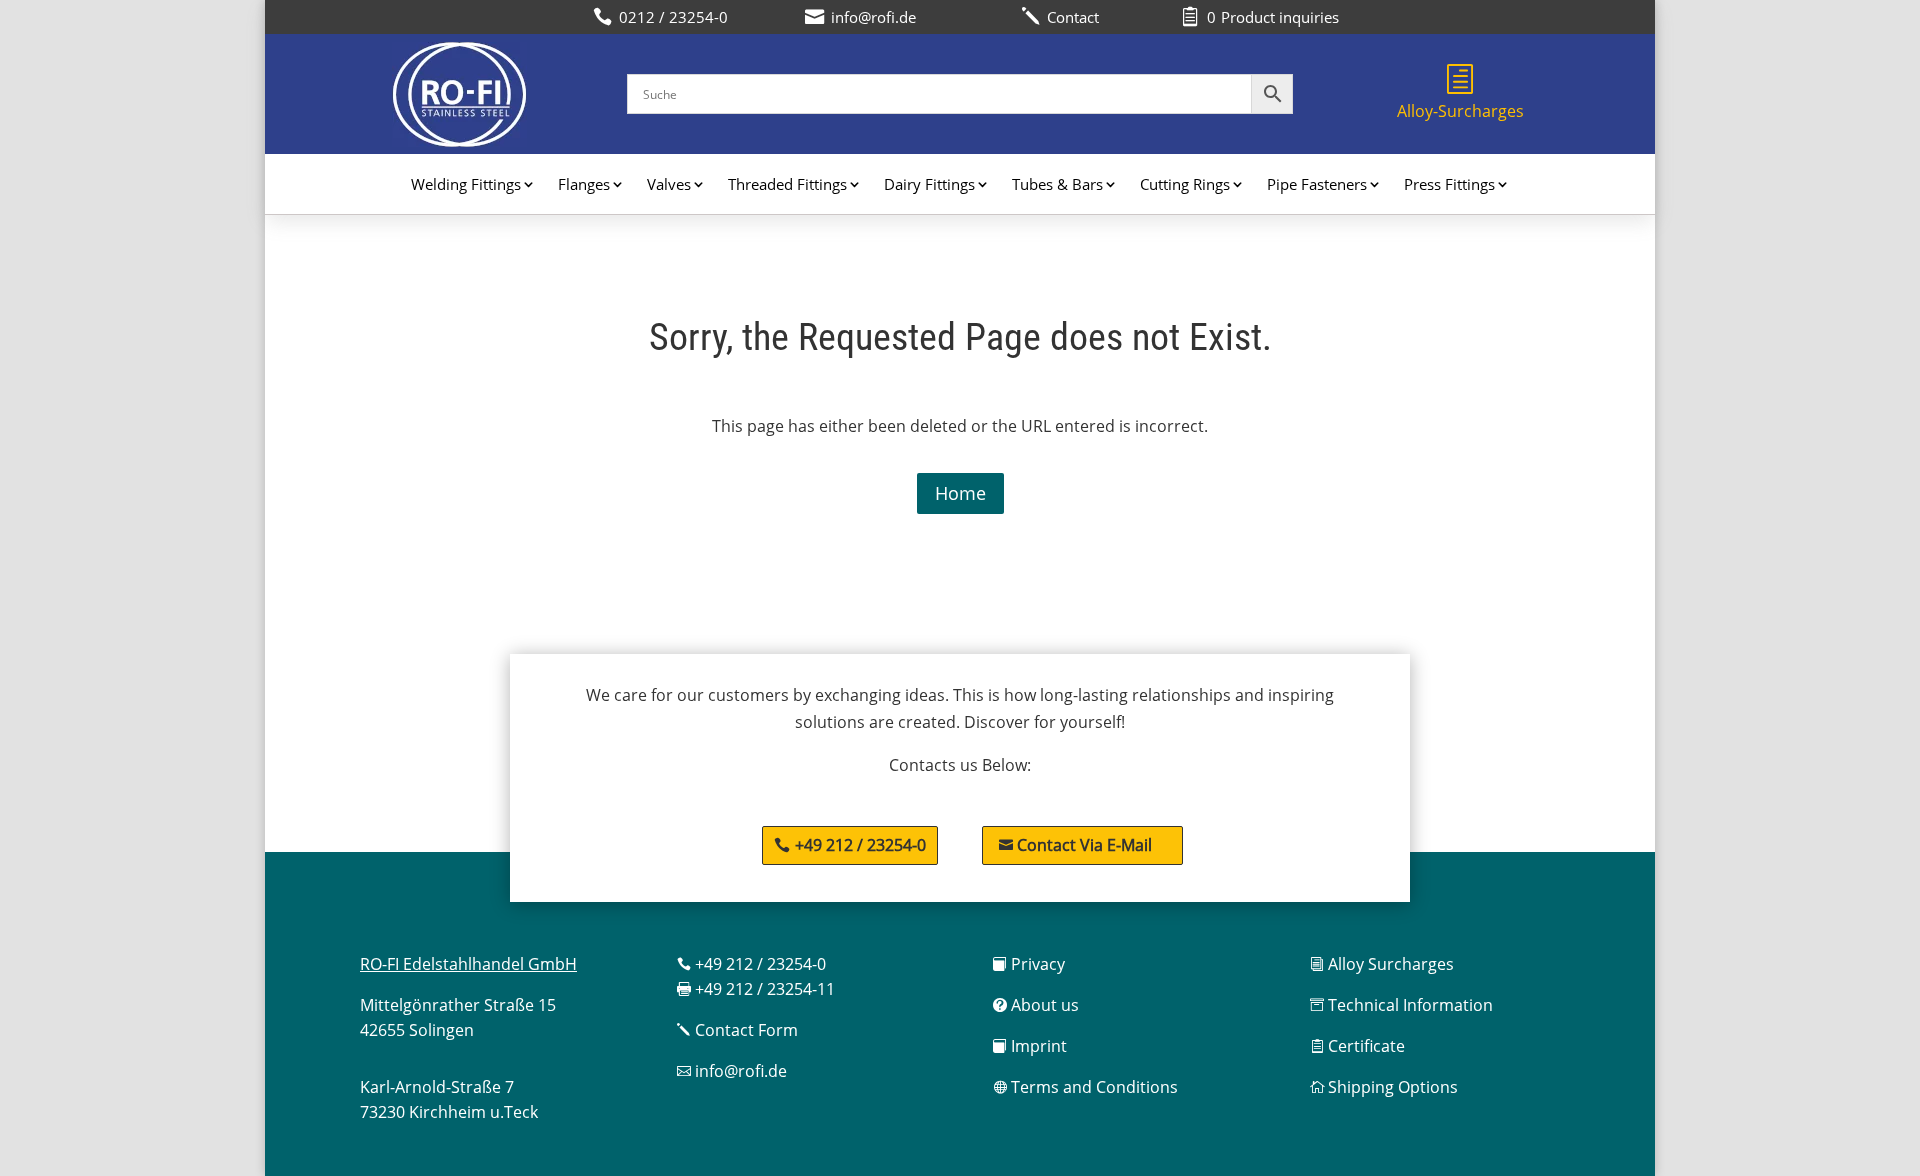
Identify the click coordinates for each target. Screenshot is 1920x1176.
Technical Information (1401, 1005)
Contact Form (737, 1030)
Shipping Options (1384, 1087)
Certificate (1357, 1046)
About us (1036, 1005)
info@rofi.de (732, 1071)
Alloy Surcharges (1382, 964)
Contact (1060, 17)
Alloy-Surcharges (1460, 111)
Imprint (1030, 1046)
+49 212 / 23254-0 (860, 845)
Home (960, 493)
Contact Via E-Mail (1075, 845)
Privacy (1029, 964)
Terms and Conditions (1085, 1087)
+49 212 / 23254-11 (756, 989)
